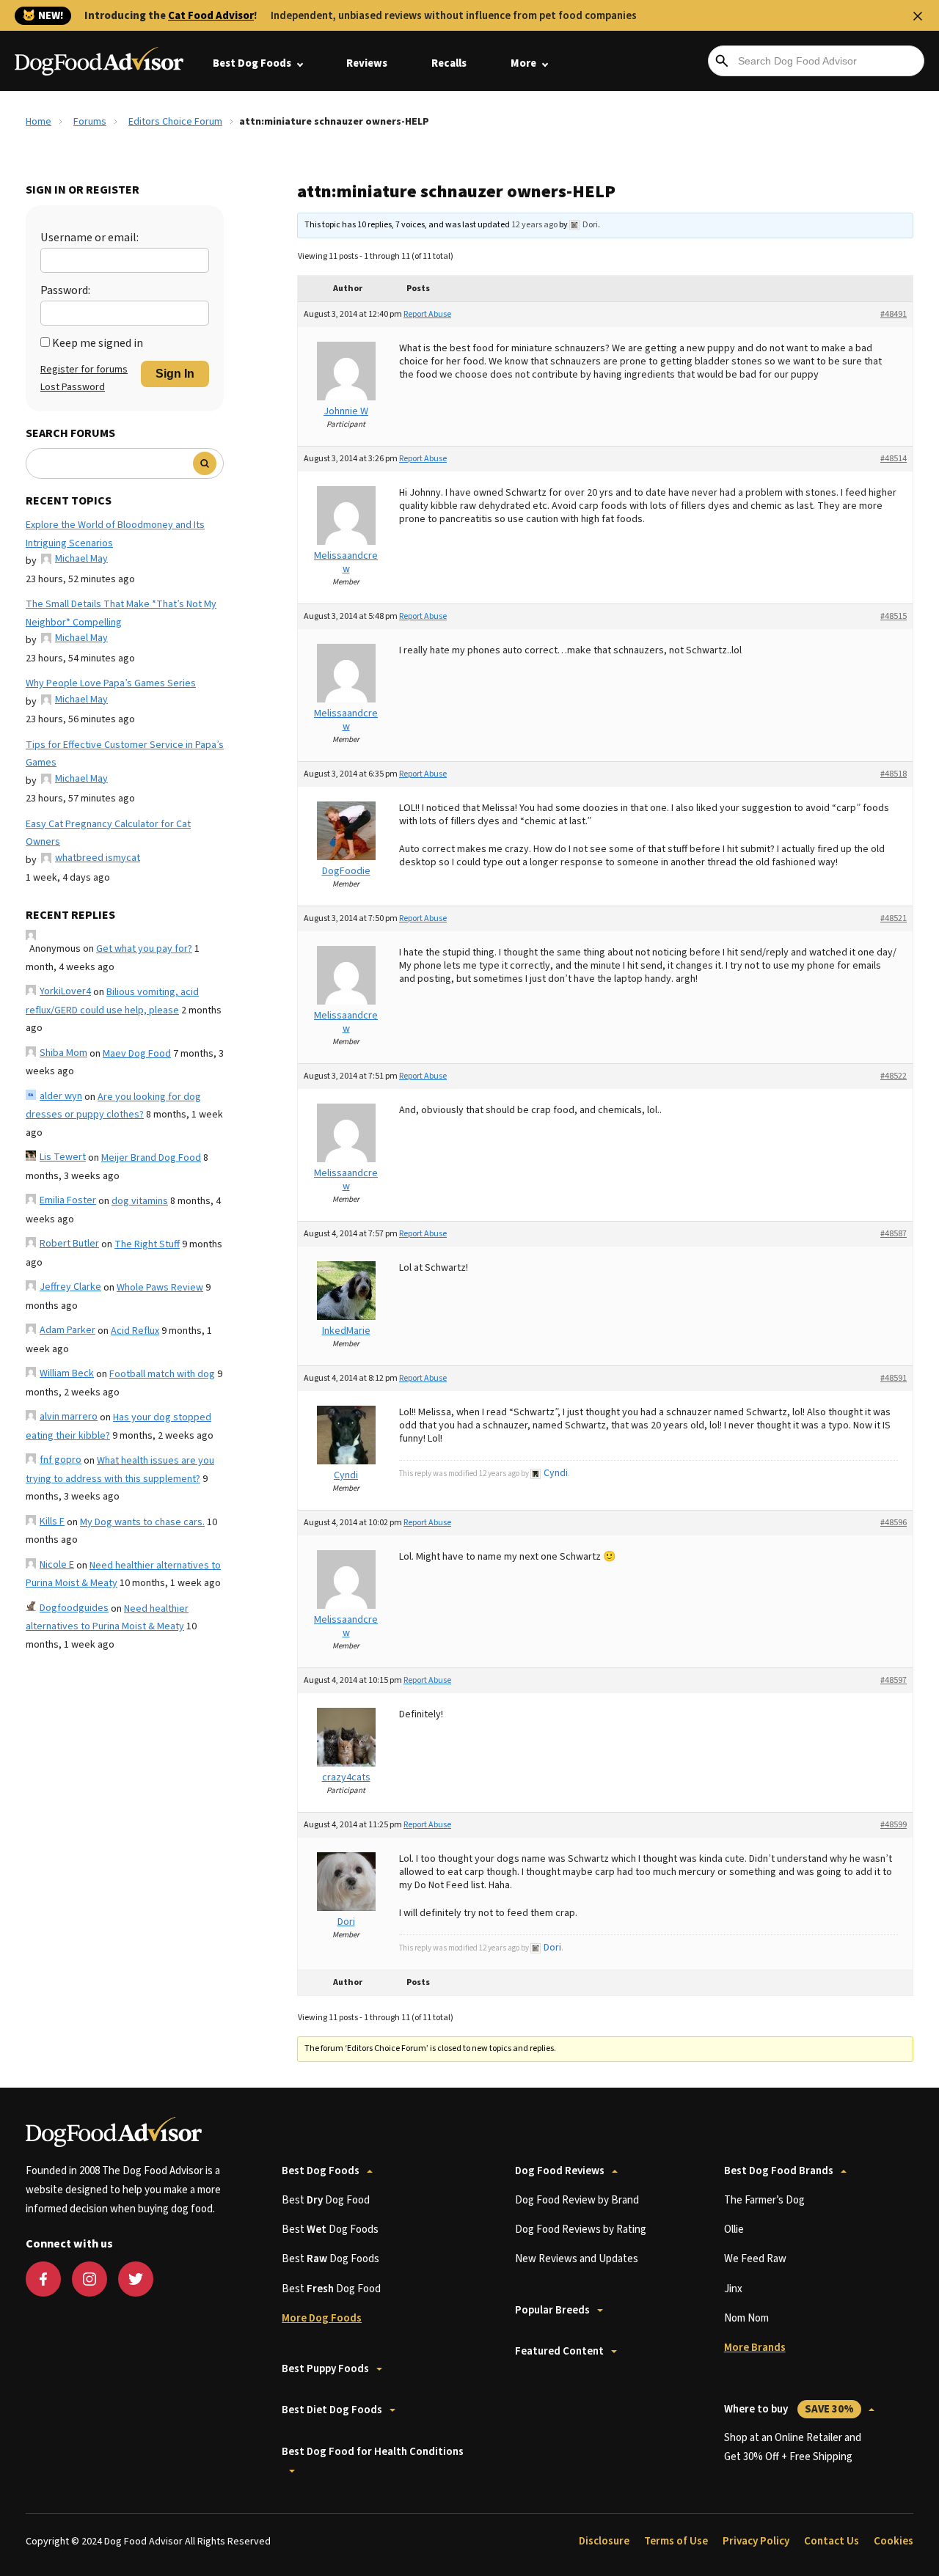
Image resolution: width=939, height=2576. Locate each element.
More (523, 63)
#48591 (894, 1378)
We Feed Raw (755, 2259)
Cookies (894, 2541)
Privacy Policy (756, 2541)
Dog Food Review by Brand (577, 2200)
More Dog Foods (322, 2318)
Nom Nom (746, 2318)
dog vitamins (140, 1201)
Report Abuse (427, 314)
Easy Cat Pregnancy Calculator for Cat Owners (108, 833)
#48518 (894, 774)
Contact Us (832, 2541)
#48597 (894, 1680)
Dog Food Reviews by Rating (581, 2230)
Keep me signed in (98, 343)
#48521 (894, 918)
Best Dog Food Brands (779, 2171)
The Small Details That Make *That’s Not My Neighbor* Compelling (121, 613)
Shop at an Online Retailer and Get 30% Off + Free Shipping (793, 2447)
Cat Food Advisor (211, 16)
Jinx (733, 2289)
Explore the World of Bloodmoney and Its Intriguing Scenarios (115, 534)
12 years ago (534, 225)
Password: (65, 290)
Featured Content (559, 2351)
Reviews (367, 63)
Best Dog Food (326, 2200)
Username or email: (89, 238)
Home (39, 122)
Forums (90, 122)
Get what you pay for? (144, 949)
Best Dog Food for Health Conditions (373, 2452)
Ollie (734, 2230)
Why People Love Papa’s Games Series (111, 683)
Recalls (449, 63)
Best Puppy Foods (325, 2369)
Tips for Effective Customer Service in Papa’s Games (125, 754)
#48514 (894, 459)
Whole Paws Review (160, 1288)
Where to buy (789, 2409)
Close (918, 16)
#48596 (894, 1523)
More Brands (755, 2348)
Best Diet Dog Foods (332, 2410)
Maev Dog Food (137, 1054)
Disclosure (604, 2541)
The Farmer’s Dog (764, 2200)
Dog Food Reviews (560, 2171)
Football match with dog (162, 1374)
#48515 (894, 616)
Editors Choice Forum (175, 122)
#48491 (894, 314)
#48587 (894, 1234)
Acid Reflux (135, 1331)
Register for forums (84, 370)
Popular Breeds (552, 2310)
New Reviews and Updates (577, 2259)
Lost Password (73, 387)
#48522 (894, 1076)
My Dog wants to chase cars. (142, 1522)
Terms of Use (676, 2541)
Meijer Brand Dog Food (151, 1158)
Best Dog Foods (252, 63)
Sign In (175, 374)
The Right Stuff (147, 1244)
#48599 (894, 1825)
